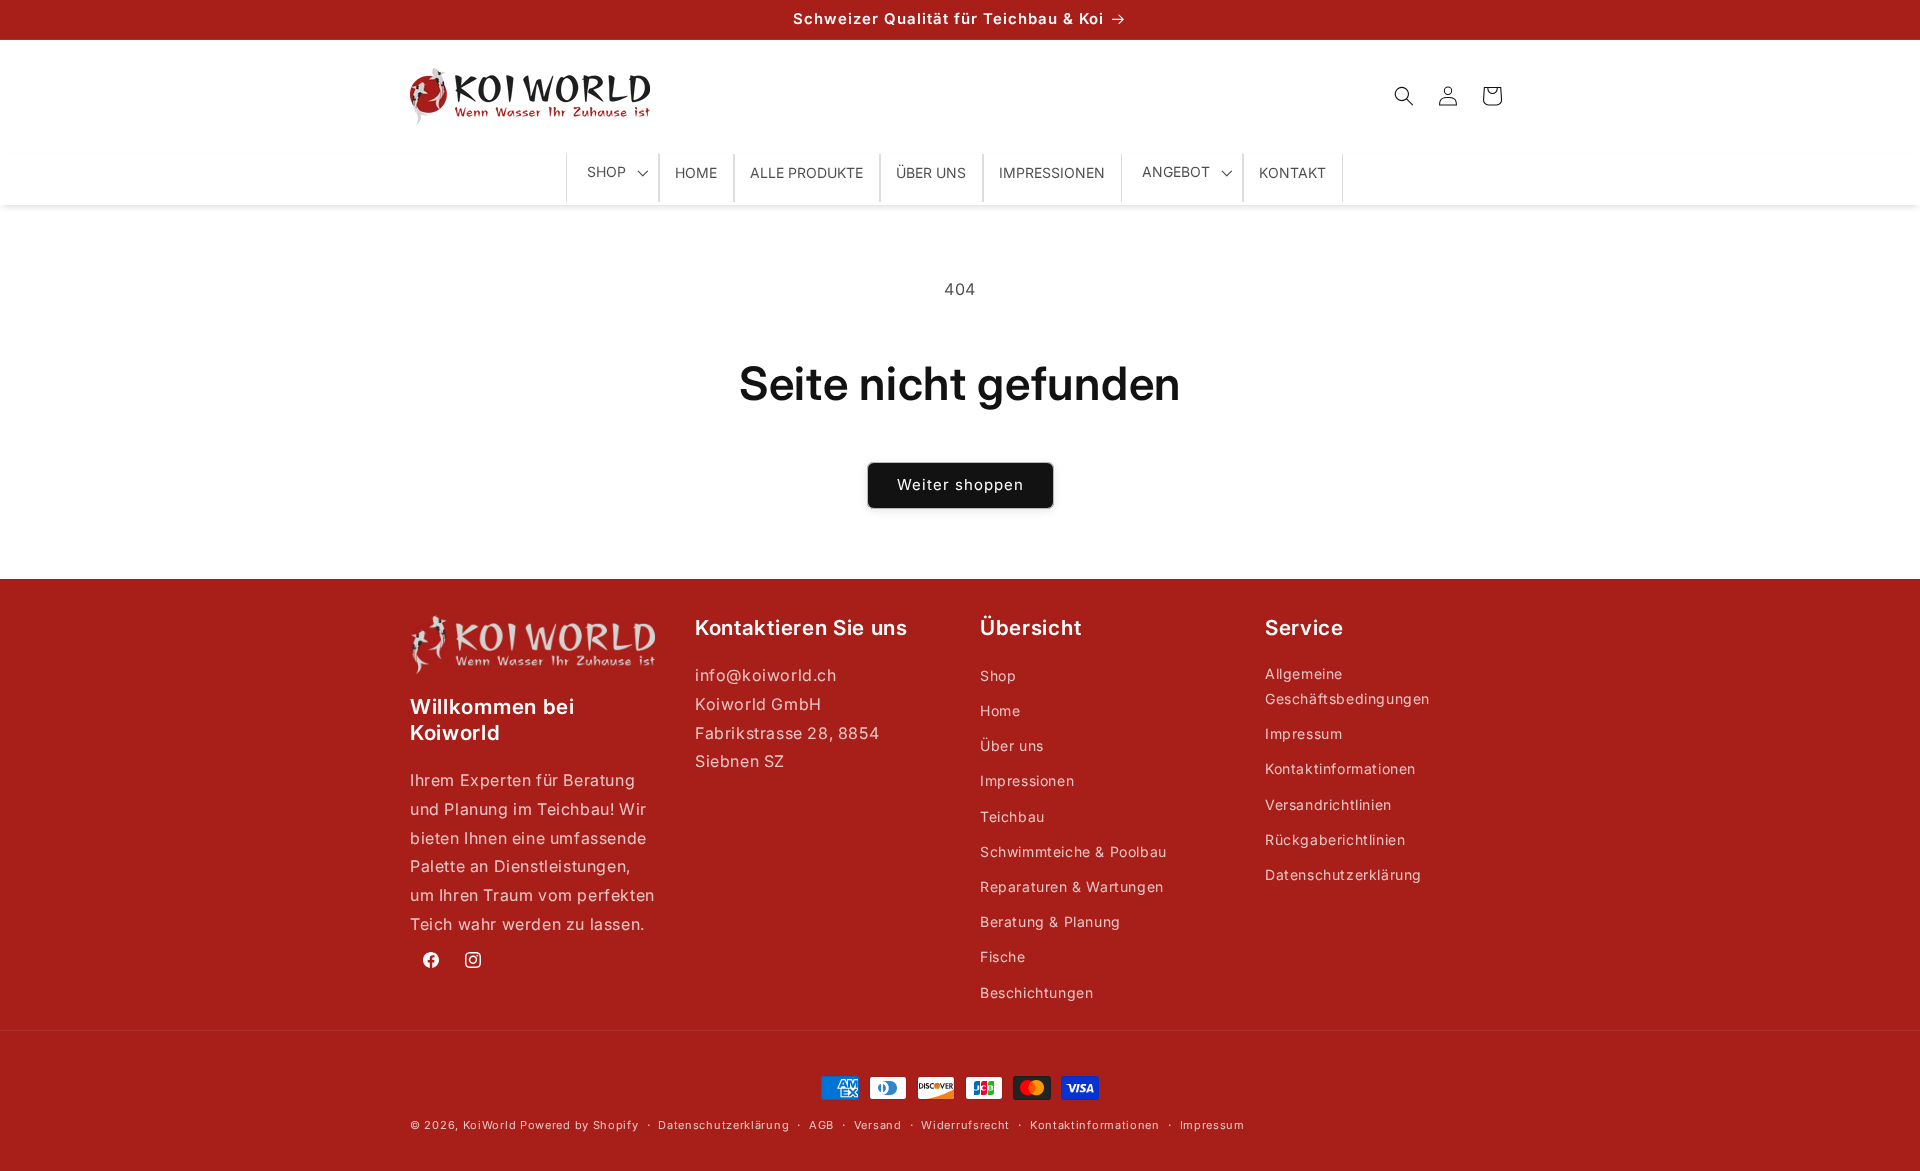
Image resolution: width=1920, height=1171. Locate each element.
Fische (1003, 956)
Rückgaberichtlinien (1335, 839)
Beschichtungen (1036, 992)
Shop (998, 675)
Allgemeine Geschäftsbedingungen (1347, 686)
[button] (1404, 96)
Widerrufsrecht (965, 1125)
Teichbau (1012, 816)
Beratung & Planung (1050, 921)
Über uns (1012, 745)
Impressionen (1027, 780)
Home (1000, 710)
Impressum (1303, 733)
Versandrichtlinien (1328, 804)
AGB (821, 1125)
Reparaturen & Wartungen (1072, 886)
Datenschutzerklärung (1343, 874)
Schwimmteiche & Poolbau (1073, 851)
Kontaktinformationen (1340, 768)
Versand (878, 1125)
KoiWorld (490, 1125)
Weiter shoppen (960, 484)
